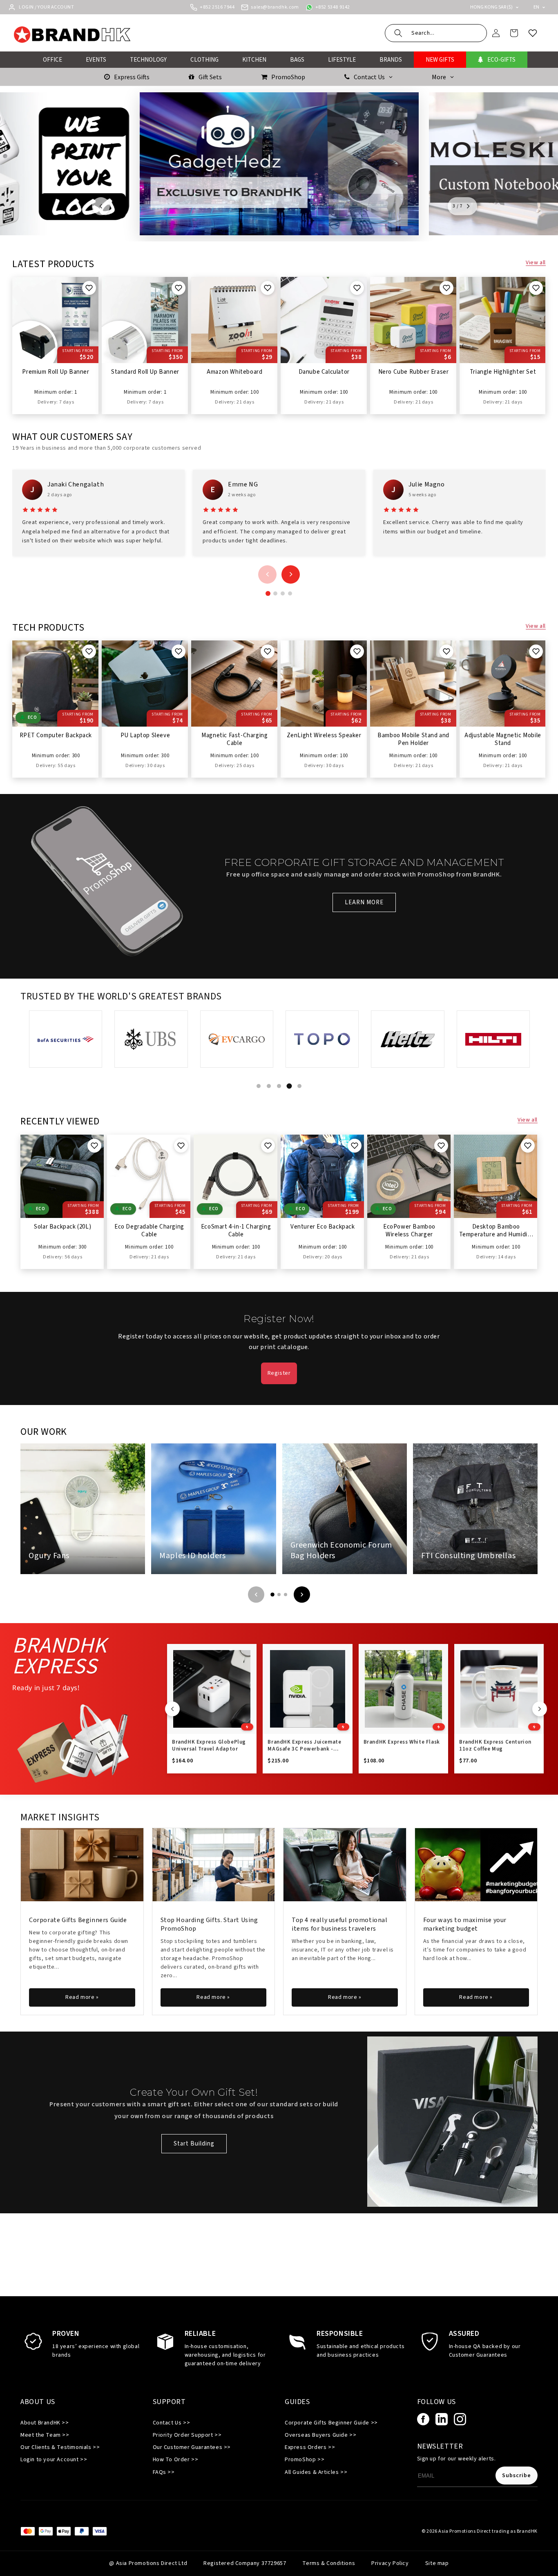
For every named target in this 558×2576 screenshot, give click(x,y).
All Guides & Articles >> (316, 2472)
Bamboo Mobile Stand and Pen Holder (413, 740)
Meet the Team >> (45, 2435)
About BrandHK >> (45, 2423)
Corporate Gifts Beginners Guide (78, 1920)
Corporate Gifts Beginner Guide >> (331, 2423)
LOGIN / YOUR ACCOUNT (46, 7)
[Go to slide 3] (283, 593)
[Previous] (256, 1595)
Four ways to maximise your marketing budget (465, 1924)
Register (279, 1373)
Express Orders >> (310, 2447)
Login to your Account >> (54, 2460)
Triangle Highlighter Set (503, 372)
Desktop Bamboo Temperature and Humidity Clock (496, 1231)
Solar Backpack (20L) (62, 1227)
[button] (436, 33)
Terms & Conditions (329, 2563)
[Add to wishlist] (89, 288)
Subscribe (517, 2476)
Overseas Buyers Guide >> (320, 2435)
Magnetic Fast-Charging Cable (234, 740)
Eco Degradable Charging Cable (149, 1231)
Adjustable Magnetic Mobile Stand (503, 740)
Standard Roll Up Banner (145, 372)
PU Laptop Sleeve (145, 736)
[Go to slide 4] (290, 593)
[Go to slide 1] (268, 593)
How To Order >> (176, 2460)
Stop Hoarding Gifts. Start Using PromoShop (209, 1924)
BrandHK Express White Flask (402, 1742)
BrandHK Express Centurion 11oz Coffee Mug (495, 1746)
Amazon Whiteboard (234, 372)
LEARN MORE (364, 902)
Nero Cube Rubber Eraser (414, 372)
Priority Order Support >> (187, 2435)
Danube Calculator (324, 372)
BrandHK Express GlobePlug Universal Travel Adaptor (209, 1746)
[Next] (302, 1595)
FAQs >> (164, 2472)
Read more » (82, 1997)
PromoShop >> (305, 2460)
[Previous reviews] (267, 574)
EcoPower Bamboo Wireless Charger (409, 1231)
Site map (437, 2563)
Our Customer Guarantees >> (192, 2447)
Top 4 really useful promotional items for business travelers (340, 1924)
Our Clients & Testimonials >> (60, 2447)
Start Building (194, 2144)
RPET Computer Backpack (56, 736)
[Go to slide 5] (300, 1086)
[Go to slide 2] (275, 593)
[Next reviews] (291, 574)
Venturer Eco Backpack (323, 1227)
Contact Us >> (172, 2423)
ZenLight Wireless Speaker (324, 736)
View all (536, 263)
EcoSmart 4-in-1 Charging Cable (236, 1231)
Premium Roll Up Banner (56, 372)
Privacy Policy (390, 2563)
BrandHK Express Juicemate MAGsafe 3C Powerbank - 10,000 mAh (304, 1746)
